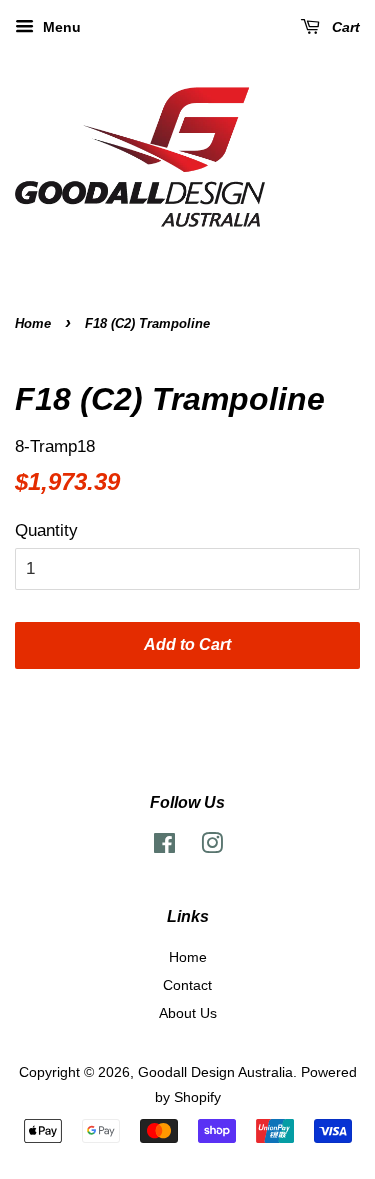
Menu (60, 27)
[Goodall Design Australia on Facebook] (164, 847)
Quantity (46, 530)
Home (33, 323)
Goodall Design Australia (215, 1072)
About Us (188, 1013)
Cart (344, 27)
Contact (187, 985)
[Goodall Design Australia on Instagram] (212, 847)
